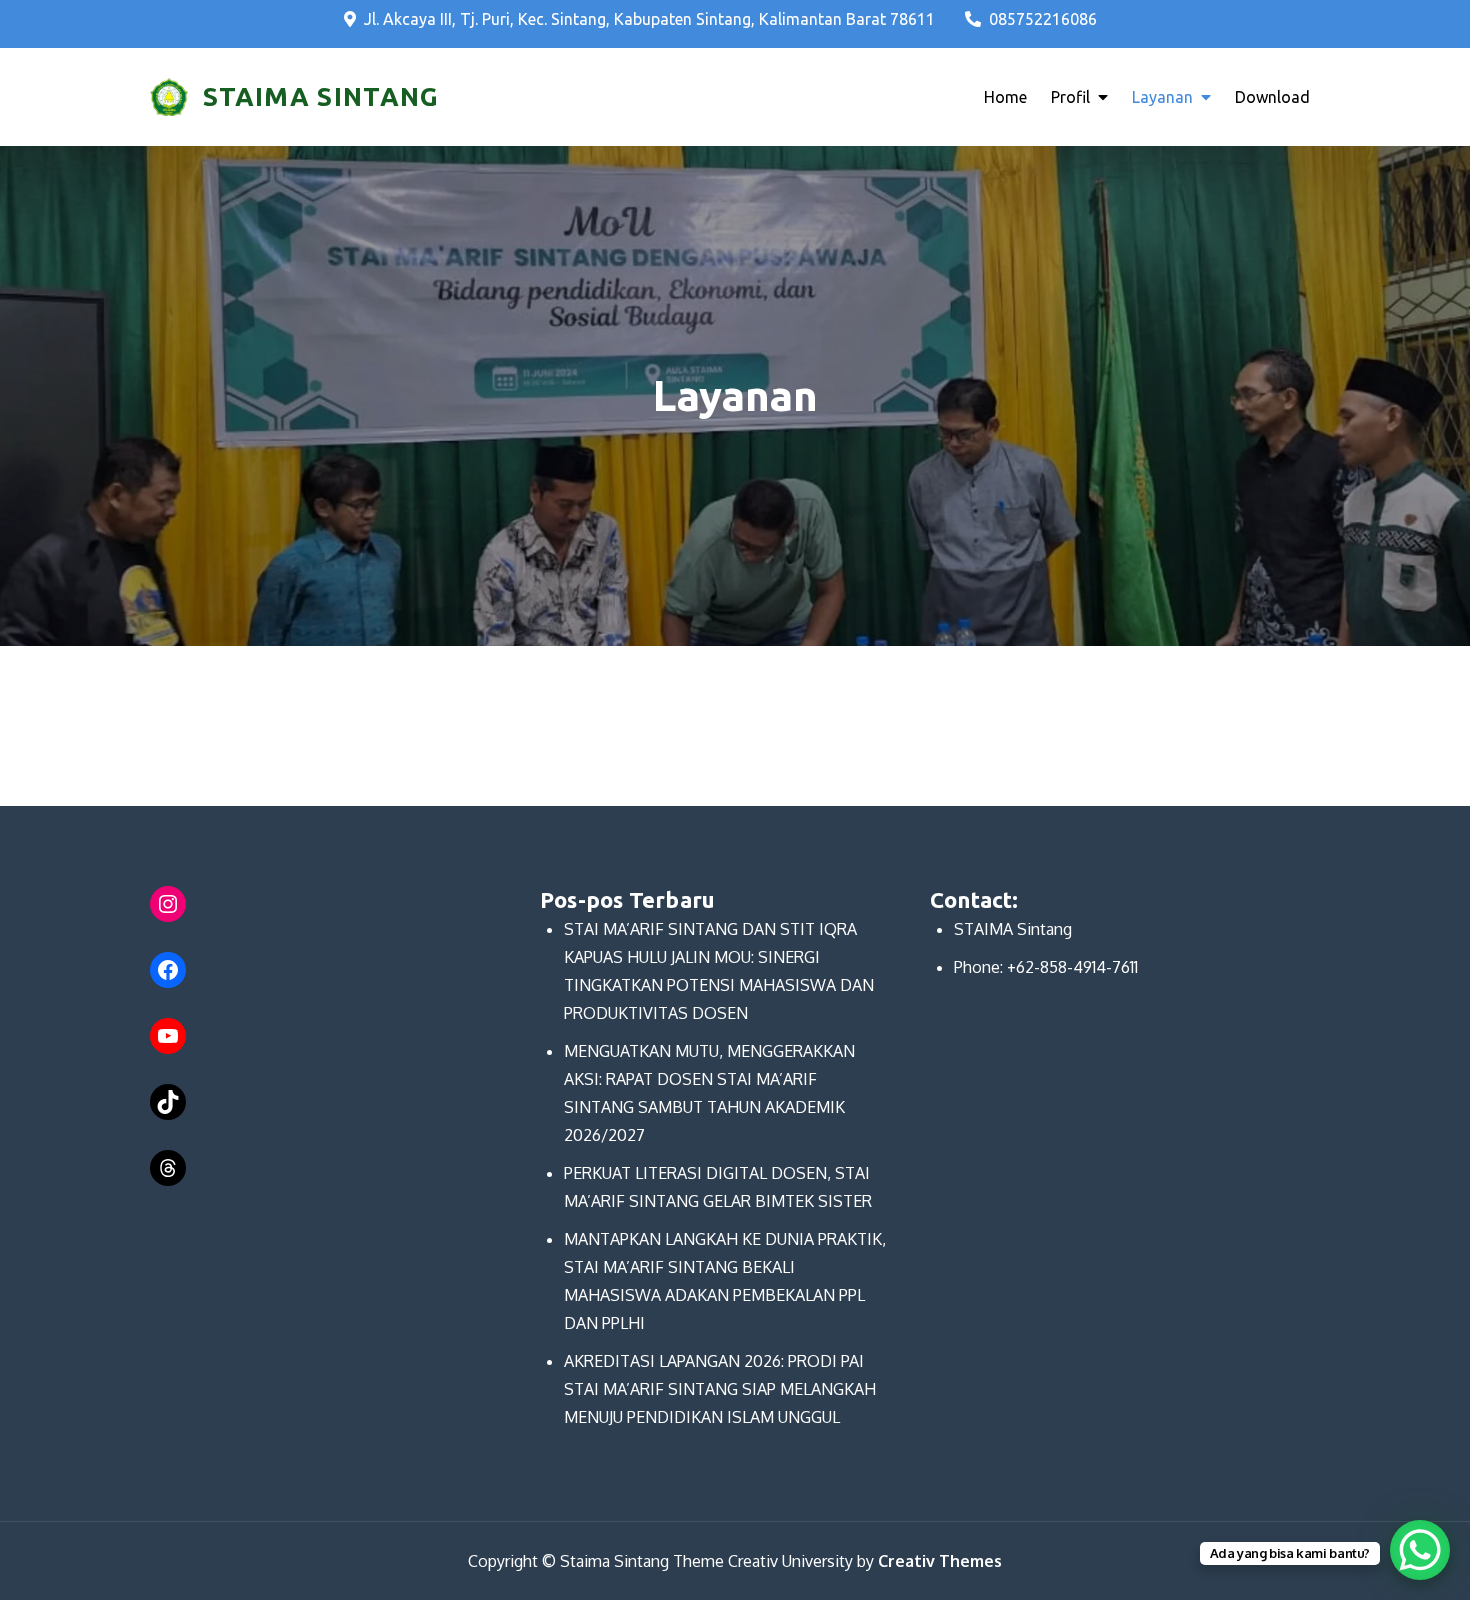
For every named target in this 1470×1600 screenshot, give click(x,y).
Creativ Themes (940, 1561)
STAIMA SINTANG (321, 96)
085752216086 (1043, 19)
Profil (1070, 97)
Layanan (1162, 97)
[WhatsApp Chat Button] (1420, 1550)
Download (1272, 97)
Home (1005, 97)
